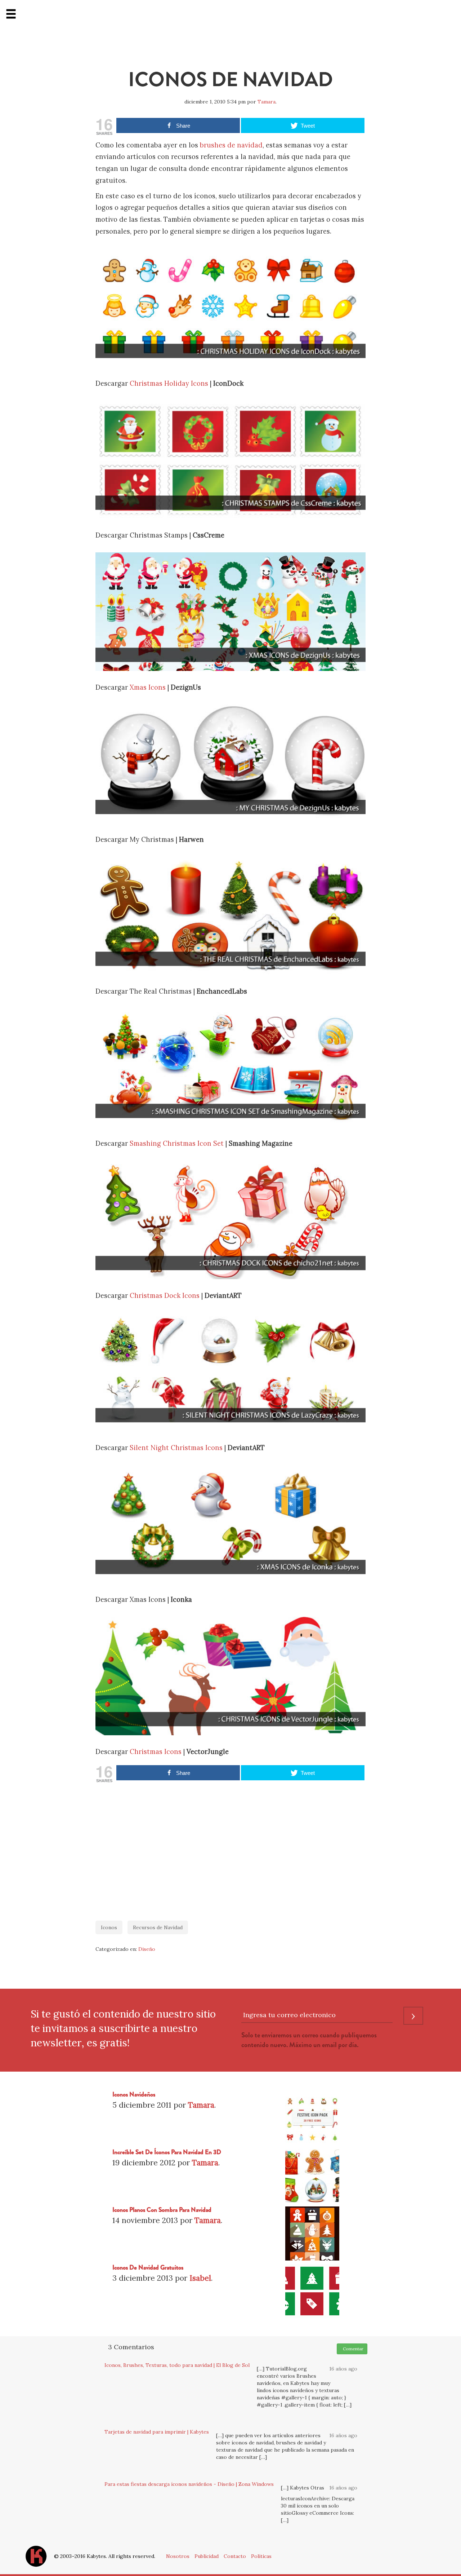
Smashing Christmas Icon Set (177, 1143)
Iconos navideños (134, 2095)
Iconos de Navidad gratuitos (148, 2268)
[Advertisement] (230, 1848)
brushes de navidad (231, 145)
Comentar (352, 2349)
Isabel (200, 2278)
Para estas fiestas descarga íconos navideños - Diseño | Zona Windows (189, 2484)
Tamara (267, 102)
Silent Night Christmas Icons (176, 1448)
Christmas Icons (156, 1752)
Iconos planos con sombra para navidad (162, 2210)
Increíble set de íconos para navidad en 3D (167, 2152)
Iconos (109, 1927)
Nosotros (178, 2556)
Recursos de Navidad (158, 1927)
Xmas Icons (148, 687)
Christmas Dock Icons (165, 1296)
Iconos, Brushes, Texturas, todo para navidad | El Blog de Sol (177, 2365)
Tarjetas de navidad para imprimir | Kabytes (157, 2432)
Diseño (147, 1949)
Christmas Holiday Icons (169, 383)
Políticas (261, 2556)
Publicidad (207, 2556)
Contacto (235, 2556)
